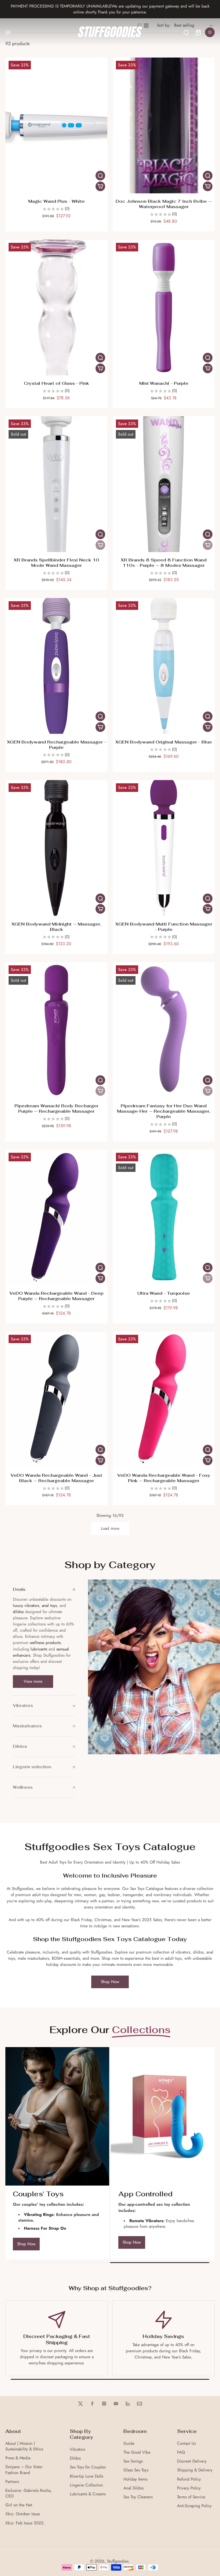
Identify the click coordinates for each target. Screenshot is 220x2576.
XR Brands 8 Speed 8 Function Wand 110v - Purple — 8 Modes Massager (164, 563)
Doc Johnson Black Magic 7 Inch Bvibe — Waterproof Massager (164, 204)
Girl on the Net (19, 2505)
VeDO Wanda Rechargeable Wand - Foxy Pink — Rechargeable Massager (164, 1478)
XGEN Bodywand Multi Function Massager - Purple (164, 927)
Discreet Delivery (192, 2461)
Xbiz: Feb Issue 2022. (25, 2523)
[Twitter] (80, 2404)
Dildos (75, 2458)
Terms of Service (191, 2497)
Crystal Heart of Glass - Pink (56, 383)
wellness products (45, 1643)
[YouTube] (116, 2404)
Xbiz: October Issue (23, 2514)
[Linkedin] (128, 2404)
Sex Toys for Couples (88, 2467)
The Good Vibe (137, 2452)
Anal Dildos (133, 2488)
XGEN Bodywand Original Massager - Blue (164, 742)
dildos (18, 1612)
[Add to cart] (100, 186)
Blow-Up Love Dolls (87, 2476)
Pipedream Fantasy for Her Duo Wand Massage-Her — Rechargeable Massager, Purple (164, 1111)
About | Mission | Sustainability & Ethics (24, 2446)
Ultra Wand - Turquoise (164, 1293)
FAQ (181, 2452)
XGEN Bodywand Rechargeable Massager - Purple (56, 745)
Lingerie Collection (86, 2485)
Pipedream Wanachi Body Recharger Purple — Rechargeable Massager (56, 1109)
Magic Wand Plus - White (56, 201)
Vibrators (78, 2449)
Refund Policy (189, 2479)
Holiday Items (135, 2479)
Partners (12, 2482)
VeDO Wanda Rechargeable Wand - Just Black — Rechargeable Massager (56, 1478)
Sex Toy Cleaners (138, 2497)
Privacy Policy (189, 2488)
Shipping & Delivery (195, 2470)
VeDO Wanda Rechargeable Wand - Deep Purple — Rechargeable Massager (56, 1296)
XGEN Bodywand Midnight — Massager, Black (56, 927)
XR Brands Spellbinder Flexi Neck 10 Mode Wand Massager (56, 563)
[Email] (140, 2404)
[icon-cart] (198, 32)
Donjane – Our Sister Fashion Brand (24, 2470)
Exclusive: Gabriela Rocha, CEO (29, 2493)
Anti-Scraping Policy (194, 2506)
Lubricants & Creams (88, 2494)
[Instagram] (104, 2404)
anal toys (49, 1606)
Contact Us (186, 2444)
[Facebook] (92, 2404)
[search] (186, 32)
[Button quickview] (100, 176)
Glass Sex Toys (136, 2470)
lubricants (39, 1649)
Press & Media (18, 2458)
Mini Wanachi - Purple (164, 383)
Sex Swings (133, 2461)
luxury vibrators (26, 1606)
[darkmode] (210, 32)
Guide (129, 2444)
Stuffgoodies (118, 2561)
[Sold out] (100, 545)
